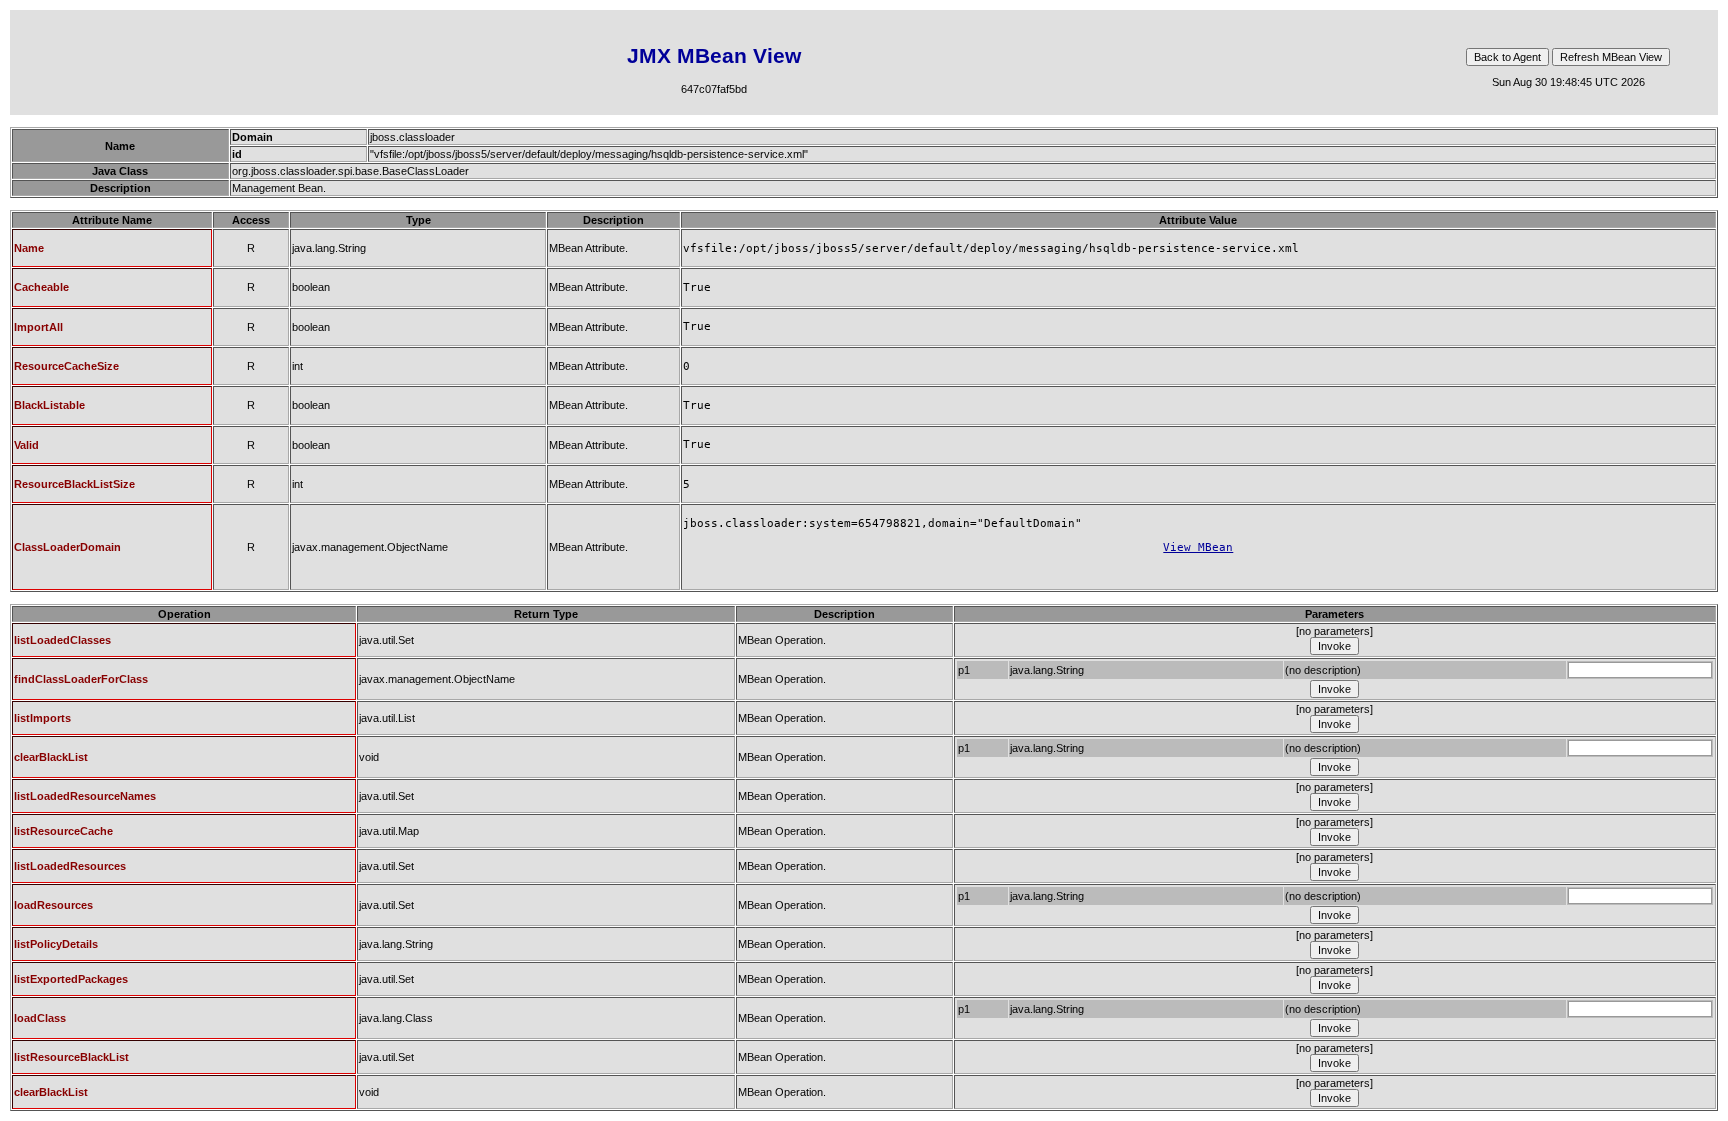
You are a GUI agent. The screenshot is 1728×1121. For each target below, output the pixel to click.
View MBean (1198, 547)
